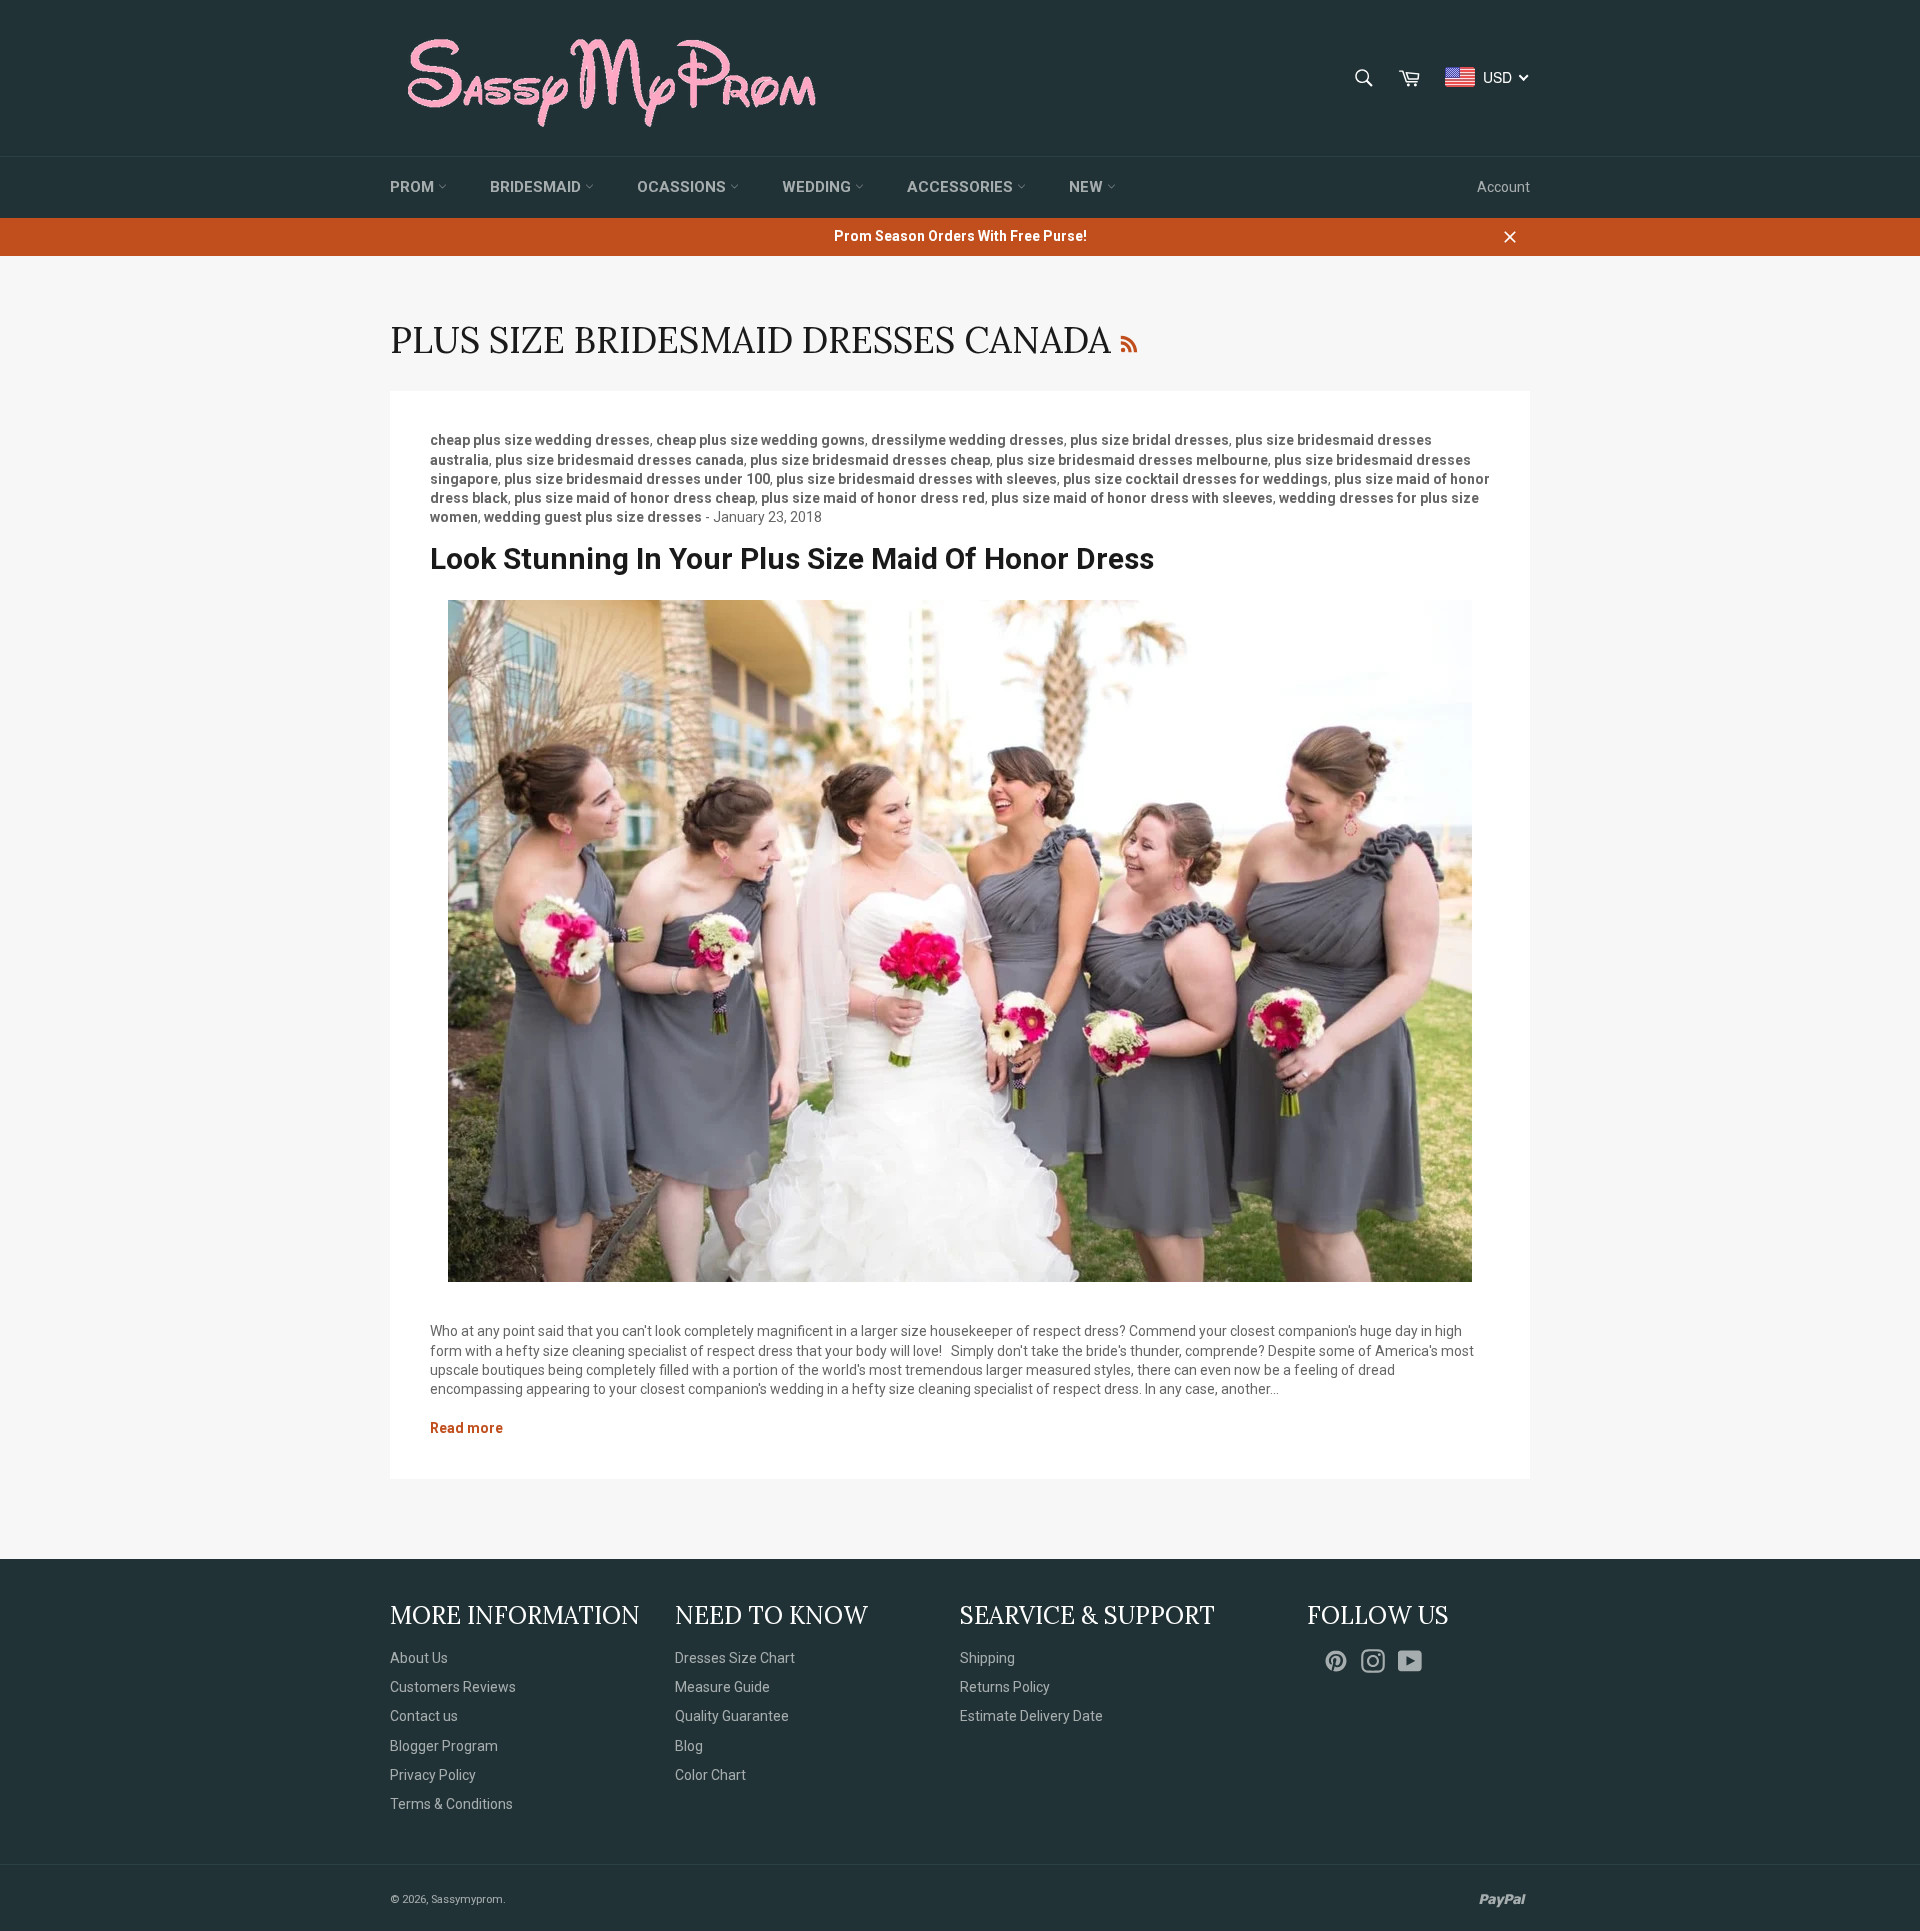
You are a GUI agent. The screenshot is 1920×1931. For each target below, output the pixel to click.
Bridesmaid (537, 187)
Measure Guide (722, 1687)
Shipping (987, 1658)
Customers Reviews (453, 1687)
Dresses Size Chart (735, 1658)
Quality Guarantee (732, 1716)
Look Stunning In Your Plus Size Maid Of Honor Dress (792, 558)
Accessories (962, 187)
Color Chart (710, 1775)
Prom (414, 187)
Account (1503, 187)
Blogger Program (444, 1746)
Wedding (818, 187)
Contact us (424, 1716)
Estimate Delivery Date (1031, 1716)
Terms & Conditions (451, 1804)
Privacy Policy (433, 1775)
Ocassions (683, 187)
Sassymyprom (467, 1899)
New (1088, 187)
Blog (689, 1746)
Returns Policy (1005, 1687)
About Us (419, 1658)
